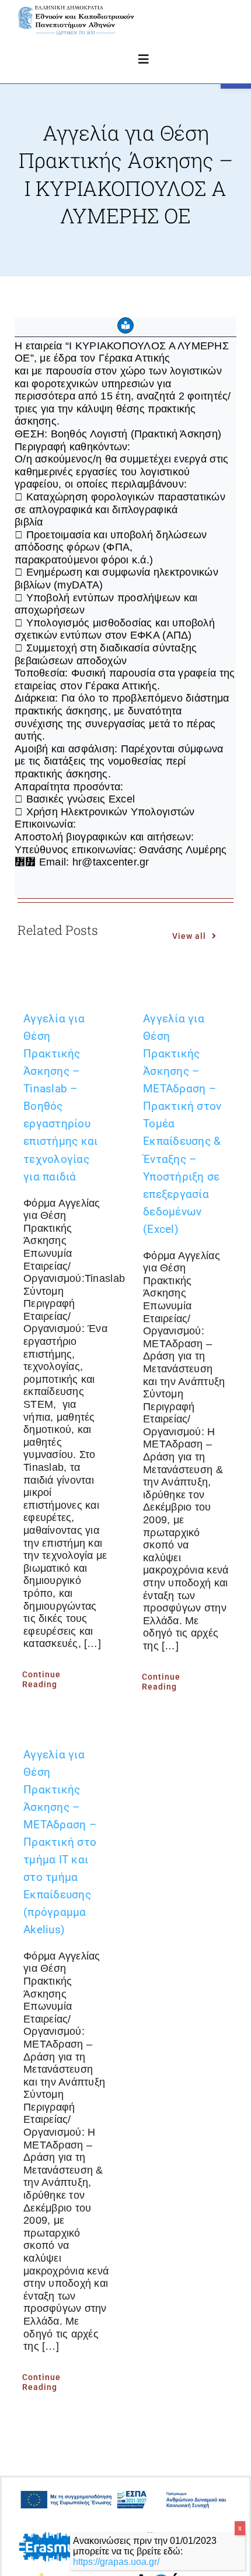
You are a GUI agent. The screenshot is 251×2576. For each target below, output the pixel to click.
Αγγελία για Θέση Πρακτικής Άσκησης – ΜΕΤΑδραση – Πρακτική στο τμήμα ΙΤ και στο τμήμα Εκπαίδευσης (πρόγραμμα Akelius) (60, 1842)
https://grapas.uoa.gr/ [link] (116, 2562)
